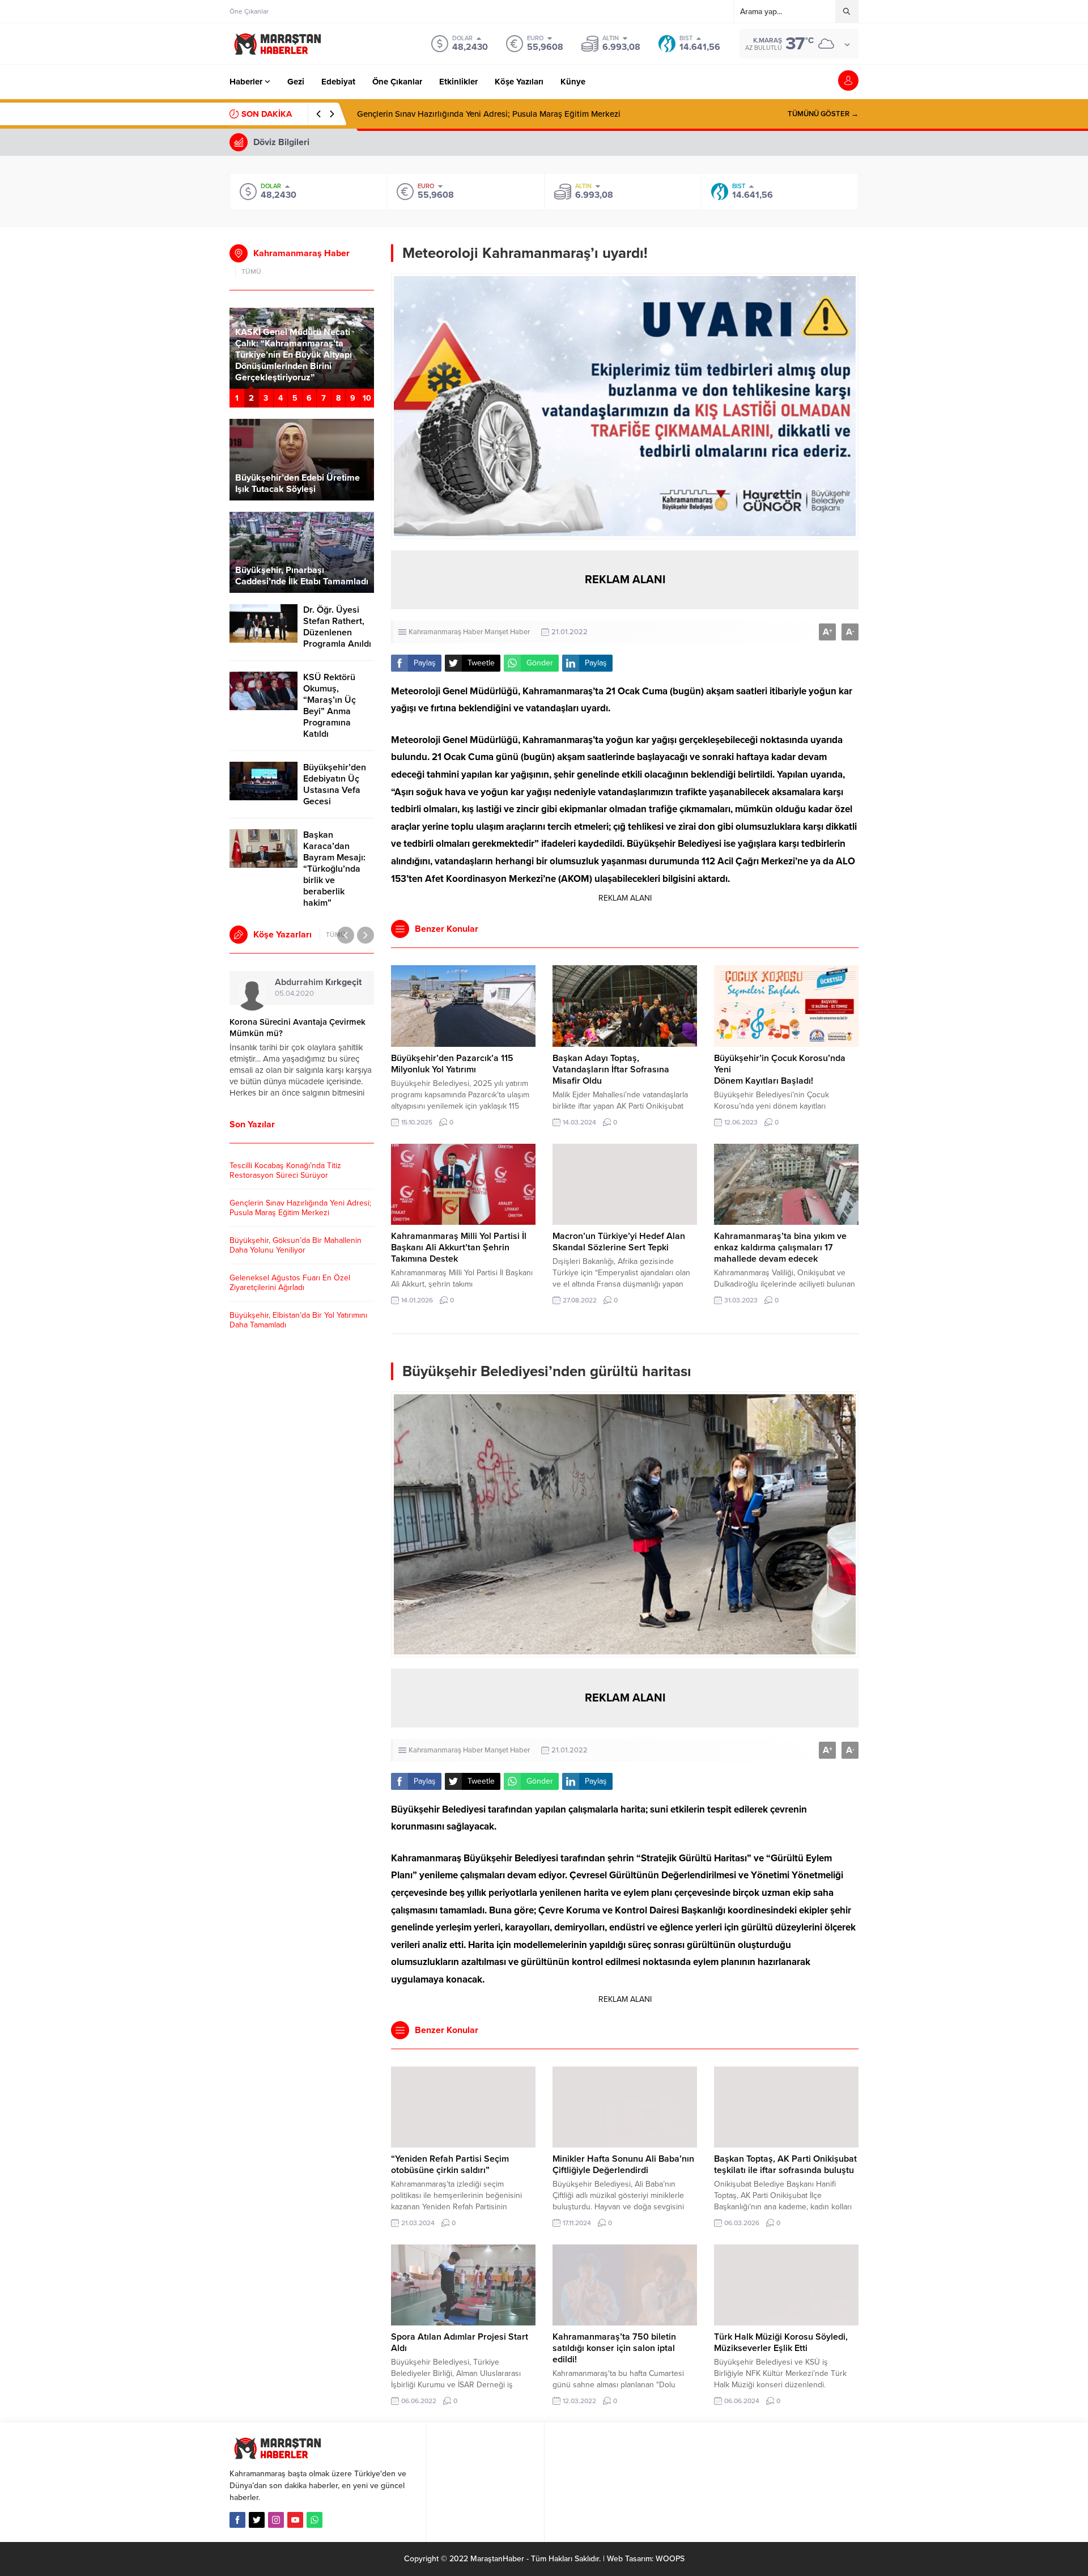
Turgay (298, 982)
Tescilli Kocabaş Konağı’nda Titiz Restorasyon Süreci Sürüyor (285, 1170)
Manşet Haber (507, 632)
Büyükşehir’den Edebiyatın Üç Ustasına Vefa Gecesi (335, 784)
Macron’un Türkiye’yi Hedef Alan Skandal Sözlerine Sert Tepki (619, 1242)
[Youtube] (295, 2520)
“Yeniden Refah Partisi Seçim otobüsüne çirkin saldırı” (450, 2165)
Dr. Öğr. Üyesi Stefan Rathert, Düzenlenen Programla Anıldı (337, 627)
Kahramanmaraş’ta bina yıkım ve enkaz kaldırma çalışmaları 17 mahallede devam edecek (780, 1247)
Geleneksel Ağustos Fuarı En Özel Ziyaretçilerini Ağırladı (290, 1283)
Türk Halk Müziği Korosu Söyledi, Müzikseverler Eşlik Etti (781, 2342)
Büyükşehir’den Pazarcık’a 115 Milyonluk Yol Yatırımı (452, 1064)
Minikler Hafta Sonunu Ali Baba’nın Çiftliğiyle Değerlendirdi (623, 2165)
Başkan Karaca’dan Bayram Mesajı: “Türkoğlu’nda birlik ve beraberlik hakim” (334, 869)
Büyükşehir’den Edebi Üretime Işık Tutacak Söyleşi (297, 483)
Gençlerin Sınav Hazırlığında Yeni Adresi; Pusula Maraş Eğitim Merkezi (300, 1208)
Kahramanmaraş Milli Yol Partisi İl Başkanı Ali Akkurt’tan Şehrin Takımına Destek (459, 1247)
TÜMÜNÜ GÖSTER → (823, 114)
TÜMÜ (251, 271)
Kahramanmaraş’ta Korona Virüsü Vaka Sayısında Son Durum (294, 1028)
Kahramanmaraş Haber (446, 632)
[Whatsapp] (314, 2520)
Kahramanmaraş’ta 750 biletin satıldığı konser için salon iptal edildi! (614, 2348)
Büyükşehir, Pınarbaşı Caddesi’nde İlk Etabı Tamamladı (302, 576)
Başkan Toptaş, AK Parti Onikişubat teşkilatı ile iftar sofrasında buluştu (785, 2165)
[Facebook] (237, 2520)
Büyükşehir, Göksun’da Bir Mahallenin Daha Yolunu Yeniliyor (470, 114)
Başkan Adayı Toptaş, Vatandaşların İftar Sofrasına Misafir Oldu (611, 1070)
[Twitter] (257, 2520)
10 (367, 398)
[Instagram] (276, 2520)
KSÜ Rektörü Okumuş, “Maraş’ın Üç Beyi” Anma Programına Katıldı (330, 706)
